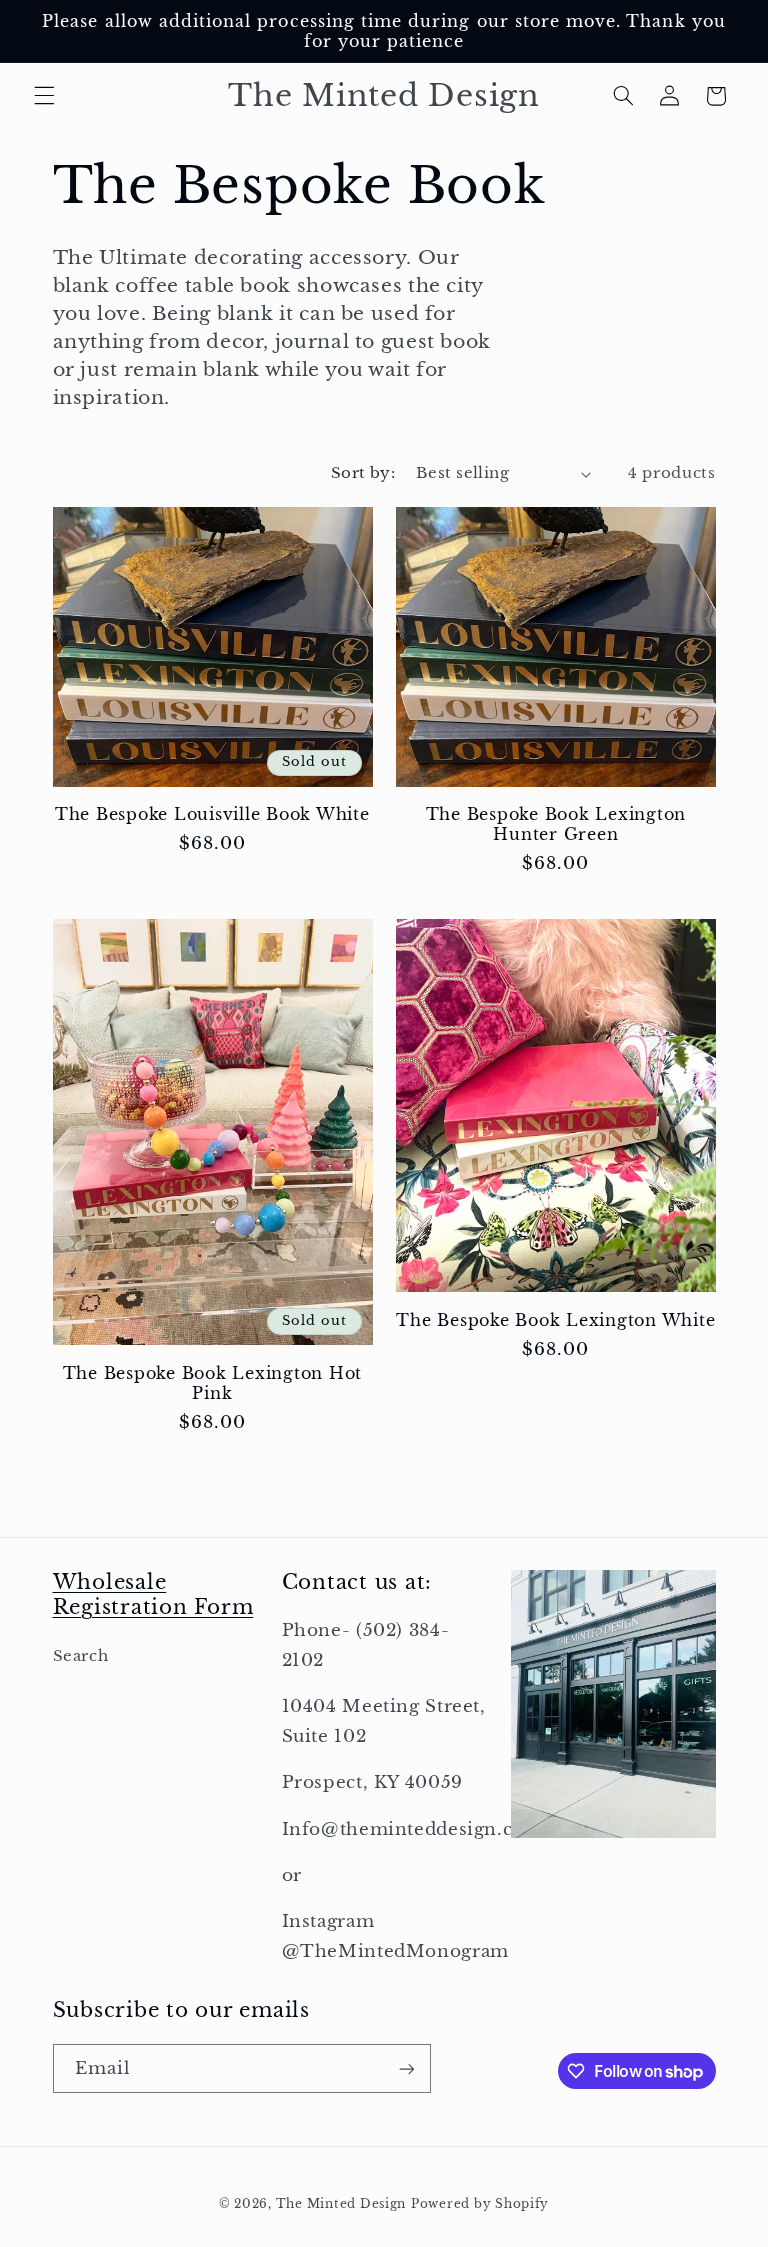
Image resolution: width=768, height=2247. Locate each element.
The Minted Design (341, 2204)
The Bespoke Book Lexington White (555, 1320)
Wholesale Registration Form (153, 1594)
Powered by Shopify (480, 2204)
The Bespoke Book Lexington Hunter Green (556, 824)
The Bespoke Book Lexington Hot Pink (213, 1383)
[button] (44, 96)
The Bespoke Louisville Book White (212, 814)
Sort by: (363, 473)
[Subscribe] (406, 2068)
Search (81, 1656)
